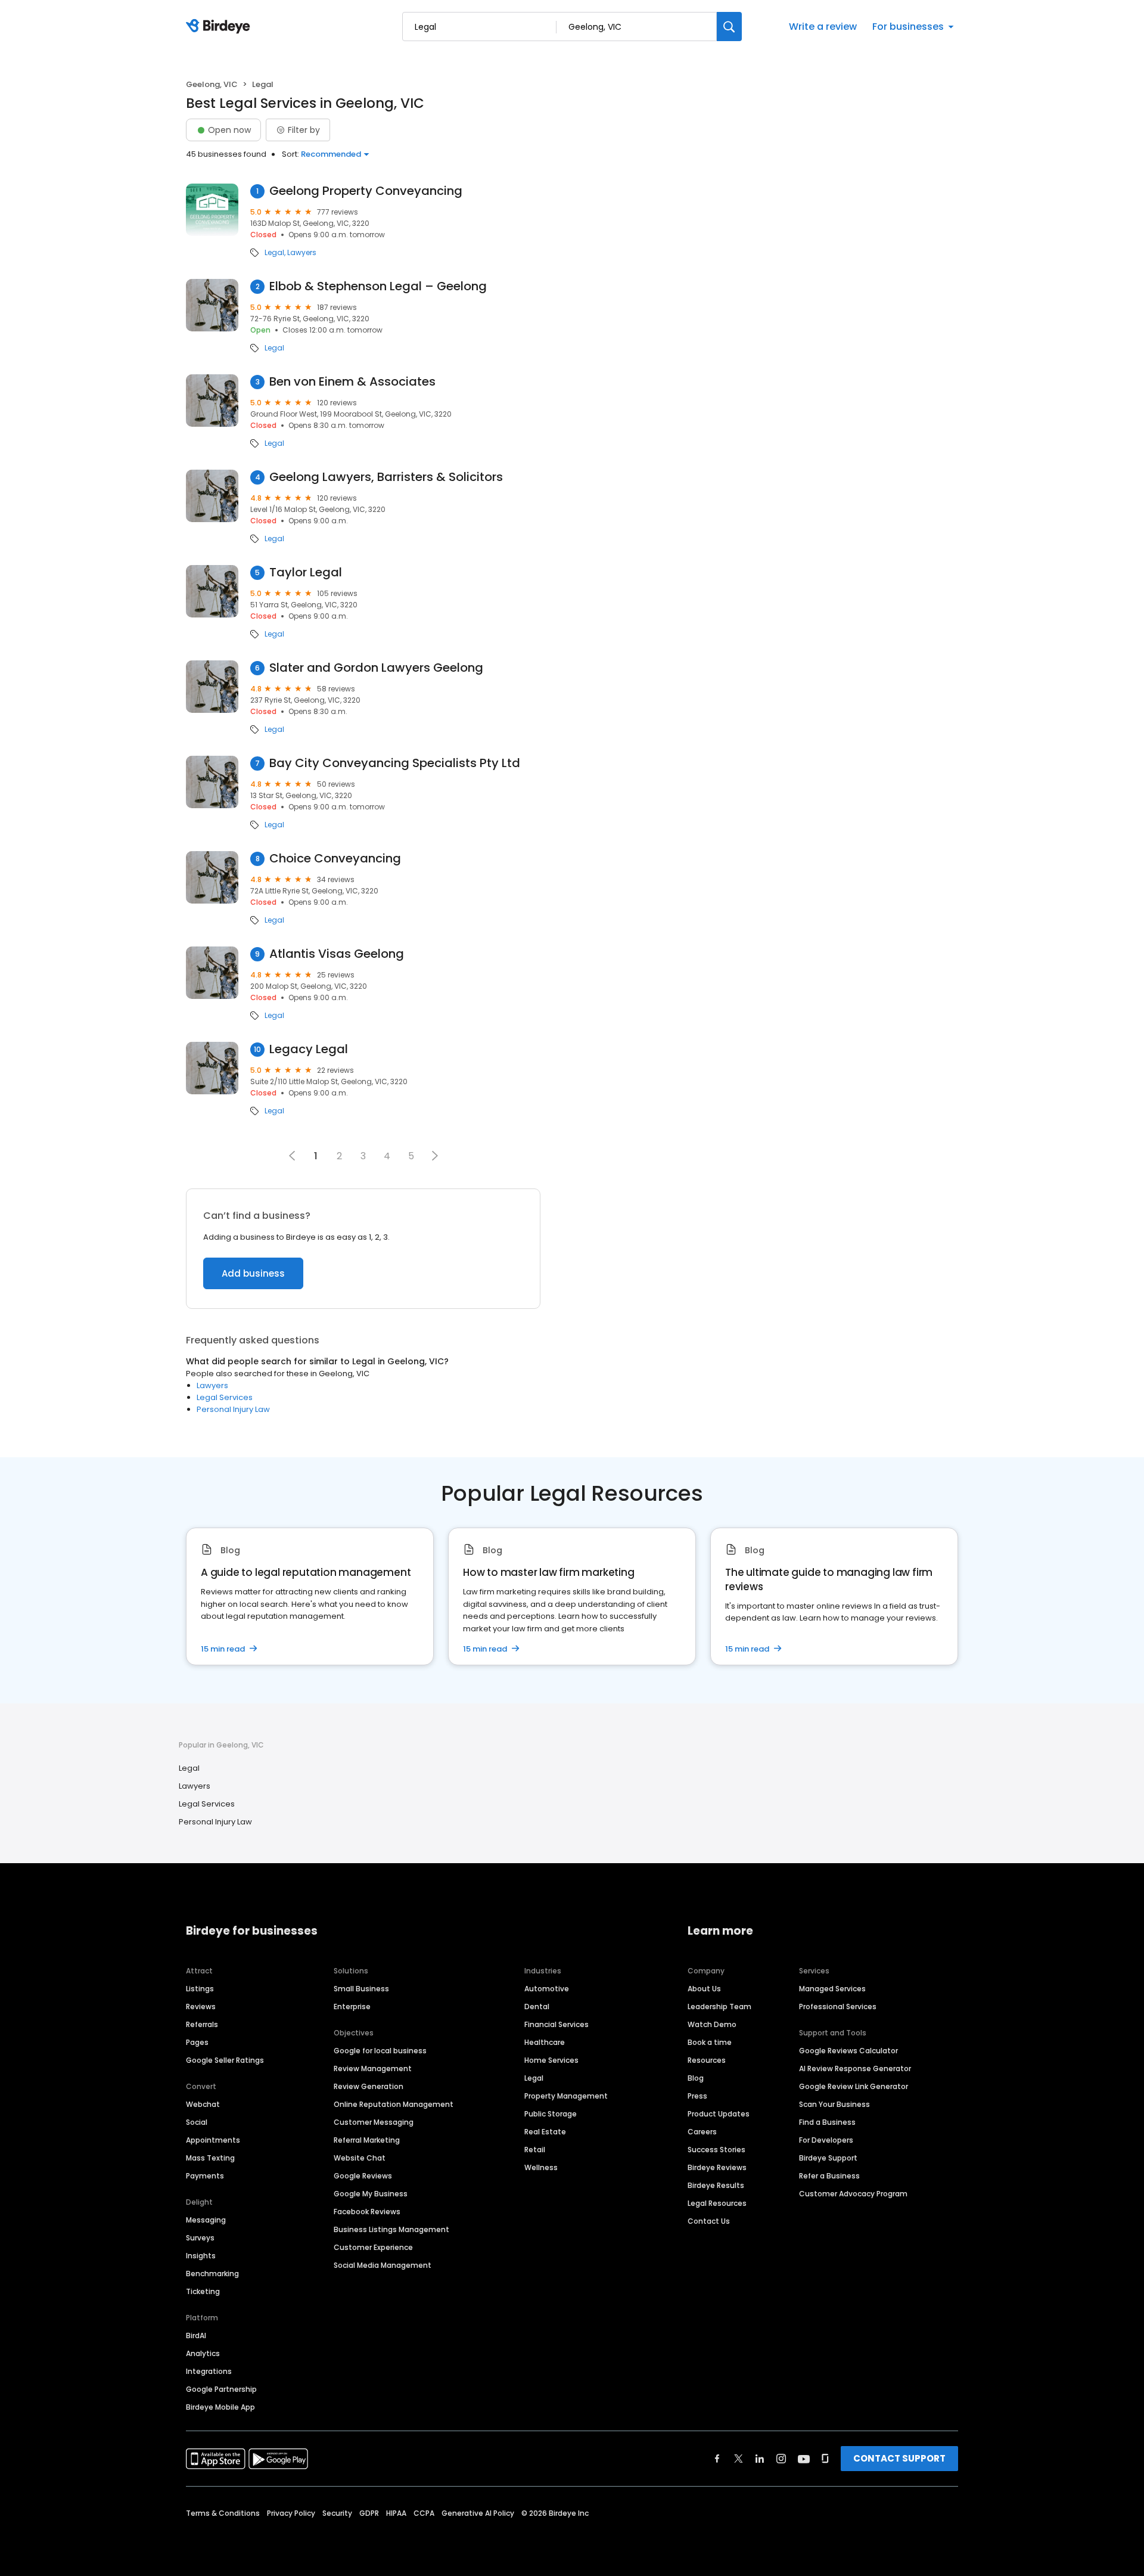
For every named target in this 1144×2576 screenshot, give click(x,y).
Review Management (373, 2068)
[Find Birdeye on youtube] (804, 2459)
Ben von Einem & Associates (352, 382)
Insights (201, 2256)
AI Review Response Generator (855, 2068)
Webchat (203, 2104)
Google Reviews (363, 2176)
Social (197, 2122)
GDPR (369, 2513)
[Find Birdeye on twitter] (739, 2459)
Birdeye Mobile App (220, 2407)
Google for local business (380, 2051)
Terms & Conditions (223, 2513)
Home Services (551, 2060)
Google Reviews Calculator (848, 2051)
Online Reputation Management (394, 2104)
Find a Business (827, 2122)
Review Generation (369, 2086)
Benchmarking (212, 2274)
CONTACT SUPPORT (899, 2458)
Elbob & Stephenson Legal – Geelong (378, 286)
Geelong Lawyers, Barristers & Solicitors (386, 477)
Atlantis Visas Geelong (337, 954)
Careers (702, 2132)
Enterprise (352, 2007)
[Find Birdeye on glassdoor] (825, 2459)
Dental (537, 2007)
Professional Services (838, 2007)
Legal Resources (717, 2203)
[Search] (729, 27)
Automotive (547, 1989)
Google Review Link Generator (854, 2086)
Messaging (206, 2220)
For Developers (826, 2140)
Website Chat (360, 2158)
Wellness (541, 2167)
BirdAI (196, 2336)
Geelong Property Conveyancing (366, 191)
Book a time (710, 2042)
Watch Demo (712, 2024)
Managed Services (832, 1989)
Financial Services (557, 2024)
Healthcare (545, 2042)
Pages (197, 2042)
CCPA (424, 2513)
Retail (535, 2150)
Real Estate (545, 2132)
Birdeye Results (716, 2185)
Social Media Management (383, 2265)
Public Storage (551, 2114)
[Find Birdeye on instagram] (781, 2459)
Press (697, 2096)
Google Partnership (221, 2389)
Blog (696, 2078)
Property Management (566, 2096)
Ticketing (203, 2291)
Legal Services (225, 1397)
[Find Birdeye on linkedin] (760, 2459)
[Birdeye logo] (220, 27)
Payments (205, 2176)
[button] (435, 1156)
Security (337, 2513)
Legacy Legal (309, 1049)
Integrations (209, 2371)
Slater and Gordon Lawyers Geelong (376, 668)
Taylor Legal (306, 572)
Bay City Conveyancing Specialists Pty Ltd (395, 763)
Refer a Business (829, 2176)
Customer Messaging (374, 2122)
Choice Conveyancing (335, 859)
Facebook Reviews (367, 2212)
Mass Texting (210, 2158)
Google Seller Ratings (225, 2060)
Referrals (202, 2024)
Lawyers (302, 253)
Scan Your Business (834, 2104)
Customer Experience (373, 2247)
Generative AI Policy (478, 2513)
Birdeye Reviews (717, 2167)
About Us (704, 1989)
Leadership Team (719, 2007)
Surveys (200, 2238)
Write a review (823, 27)
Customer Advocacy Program (853, 2194)
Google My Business (371, 2194)
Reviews (201, 2007)
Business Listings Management (391, 2229)
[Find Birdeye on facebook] (717, 2459)
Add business (253, 1273)
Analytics (203, 2353)
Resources (707, 2060)
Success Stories (716, 2150)
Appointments (213, 2140)
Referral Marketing (367, 2140)
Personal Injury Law (233, 1409)
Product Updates (719, 2114)
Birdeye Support (828, 2158)
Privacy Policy (291, 2513)
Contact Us (709, 2221)
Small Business (361, 1989)
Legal (274, 253)
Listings (200, 1989)
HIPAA (396, 2513)
